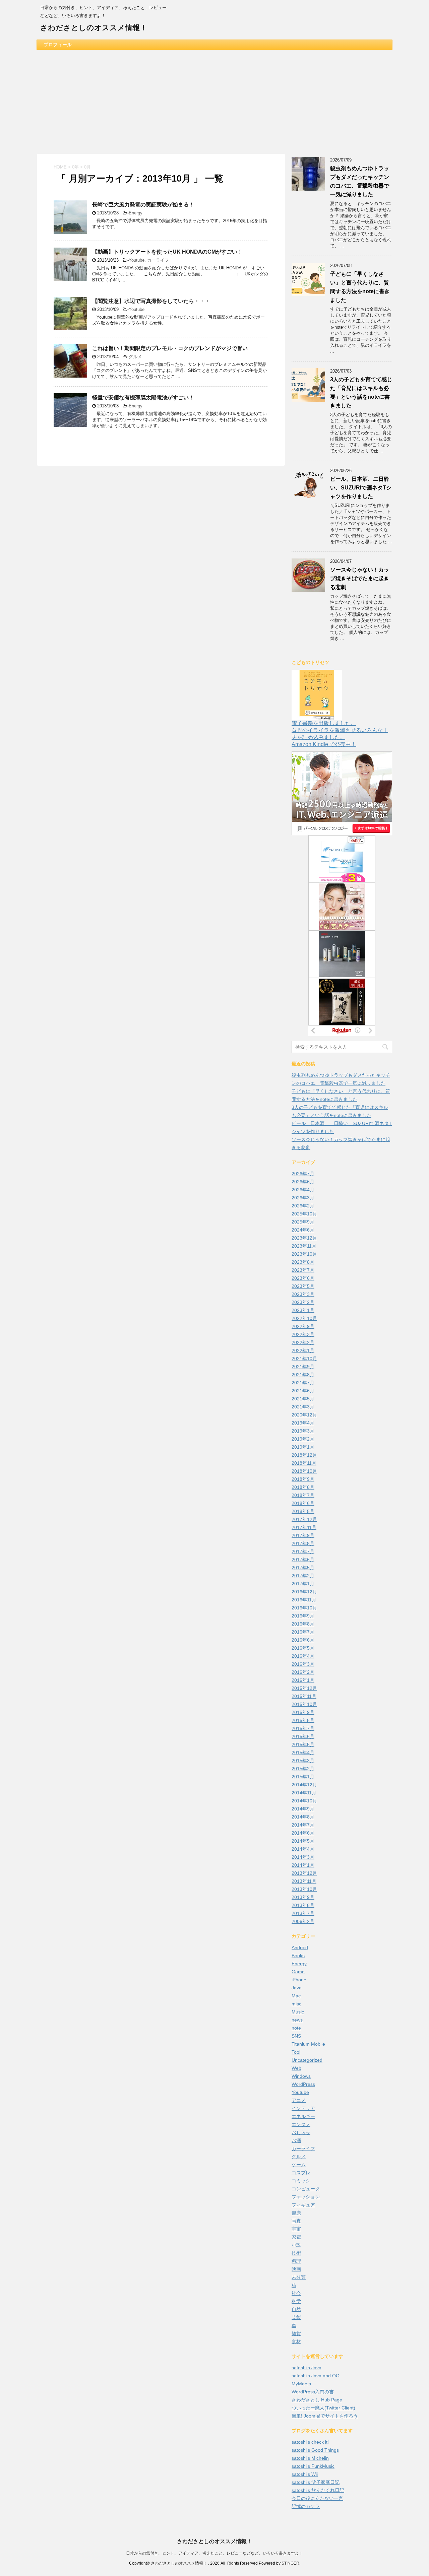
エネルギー (303, 2116)
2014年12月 (304, 1785)
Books (298, 1956)
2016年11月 (304, 1600)
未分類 (299, 2277)
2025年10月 (304, 1214)
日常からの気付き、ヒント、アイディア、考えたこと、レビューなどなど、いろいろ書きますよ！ (214, 2553)
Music (298, 2012)
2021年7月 (303, 1383)
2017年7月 (303, 1551)
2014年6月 (303, 1833)
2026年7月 (303, 1174)
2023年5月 (303, 1286)
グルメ (135, 357)
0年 (75, 167)
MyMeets (301, 2384)
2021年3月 (303, 1407)
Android (300, 1947)
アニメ (299, 2100)
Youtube (137, 260)
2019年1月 (303, 1447)
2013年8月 (303, 1905)
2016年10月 (304, 1608)
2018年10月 (304, 1471)
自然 (296, 2309)
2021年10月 (304, 1359)
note (296, 2028)
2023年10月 (304, 1254)
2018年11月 (304, 1463)
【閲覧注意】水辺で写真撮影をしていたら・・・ (151, 301)
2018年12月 (304, 1455)
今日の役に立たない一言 (317, 2498)
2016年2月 (303, 1672)
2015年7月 (303, 1728)
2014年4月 (303, 1849)
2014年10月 (304, 1801)
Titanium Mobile (308, 2044)
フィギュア (303, 2205)
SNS (296, 2036)
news (297, 2020)
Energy (136, 213)
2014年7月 (303, 1825)
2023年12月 (304, 1238)
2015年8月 (303, 1720)
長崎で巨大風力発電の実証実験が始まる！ (143, 205)
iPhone (299, 1980)
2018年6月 (303, 1503)
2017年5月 (303, 1568)
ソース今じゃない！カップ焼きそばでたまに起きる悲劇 (360, 578)
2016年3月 (303, 1664)
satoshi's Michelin (310, 2458)
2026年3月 (303, 1198)
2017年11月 (304, 1527)
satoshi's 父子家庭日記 (316, 2482)
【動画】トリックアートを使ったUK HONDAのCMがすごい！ (167, 252)
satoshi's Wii (305, 2474)
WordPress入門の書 (313, 2392)
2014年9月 (303, 1809)
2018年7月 (303, 1495)
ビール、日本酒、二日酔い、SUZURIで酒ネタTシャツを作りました (361, 488)
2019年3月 (303, 1431)
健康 (296, 2213)
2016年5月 (303, 1648)
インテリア (303, 2108)
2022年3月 (303, 1334)
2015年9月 (303, 1712)
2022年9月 (303, 1326)
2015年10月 (304, 1704)
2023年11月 (304, 1246)
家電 (296, 2237)
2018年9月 (303, 1479)
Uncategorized (307, 2060)
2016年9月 (303, 1616)
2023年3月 (303, 1294)
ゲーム (299, 2165)
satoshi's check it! (310, 2442)
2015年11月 (304, 1696)
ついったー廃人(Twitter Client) (323, 2408)
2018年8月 (303, 1487)
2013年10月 (304, 1889)
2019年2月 (303, 1439)
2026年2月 (303, 1206)
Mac (296, 1996)
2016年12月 (304, 1592)
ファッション (306, 2197)
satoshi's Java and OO (316, 2376)
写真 (296, 2221)
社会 (296, 2293)
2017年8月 (303, 1543)
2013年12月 (304, 1873)
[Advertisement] (214, 100)
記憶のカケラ (306, 2506)
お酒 (296, 2140)
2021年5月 (303, 1399)
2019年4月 (303, 1423)
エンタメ (301, 2124)
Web (296, 2068)
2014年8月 (303, 1817)
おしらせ (301, 2132)
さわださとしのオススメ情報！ (94, 28)
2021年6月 (303, 1391)
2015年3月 (303, 1761)
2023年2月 (303, 1302)
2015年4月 (303, 1753)
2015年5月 (303, 1744)
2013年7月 (303, 1913)
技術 (296, 2253)
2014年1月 (303, 1865)
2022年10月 (304, 1318)
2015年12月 (304, 1688)
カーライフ (158, 260)
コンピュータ (306, 2189)
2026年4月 (303, 1190)
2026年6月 (303, 1182)
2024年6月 (303, 1230)
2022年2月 (303, 1342)
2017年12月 (304, 1519)
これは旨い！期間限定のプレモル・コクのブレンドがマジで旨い (170, 348)
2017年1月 (303, 1584)
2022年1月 (303, 1350)
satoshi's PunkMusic (313, 2466)
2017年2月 (303, 1576)
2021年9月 (303, 1367)
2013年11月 (304, 1881)
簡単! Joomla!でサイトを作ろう (325, 2416)
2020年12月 (304, 1415)
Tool (296, 2052)
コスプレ (301, 2173)
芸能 (296, 2317)
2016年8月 (303, 1624)
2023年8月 (303, 1262)
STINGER (290, 2563)
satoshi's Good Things (315, 2450)
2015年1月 (303, 1777)
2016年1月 (303, 1680)
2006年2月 (303, 1921)
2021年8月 (303, 1375)
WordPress (303, 2084)
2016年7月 (303, 1632)
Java (297, 1988)
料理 (296, 2261)
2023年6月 (303, 1278)
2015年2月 (303, 1769)
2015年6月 (303, 1736)
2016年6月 (303, 1640)
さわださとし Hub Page (317, 2400)
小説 (296, 2245)
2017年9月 (303, 1535)
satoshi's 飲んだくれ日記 (318, 2490)
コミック (301, 2181)
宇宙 (296, 2229)
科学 (296, 2301)
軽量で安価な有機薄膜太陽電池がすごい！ (143, 398)
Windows (301, 2076)
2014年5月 (303, 1841)
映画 (296, 2269)
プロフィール (58, 45)
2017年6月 (303, 1560)
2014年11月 (304, 1793)
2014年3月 (303, 1857)
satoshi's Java (307, 2368)
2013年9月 (303, 1897)
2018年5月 (303, 1511)
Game (298, 1972)
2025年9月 (303, 1222)
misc (296, 2004)
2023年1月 (303, 1310)
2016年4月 (303, 1656)
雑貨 (296, 2333)
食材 (296, 2341)
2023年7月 (303, 1270)
